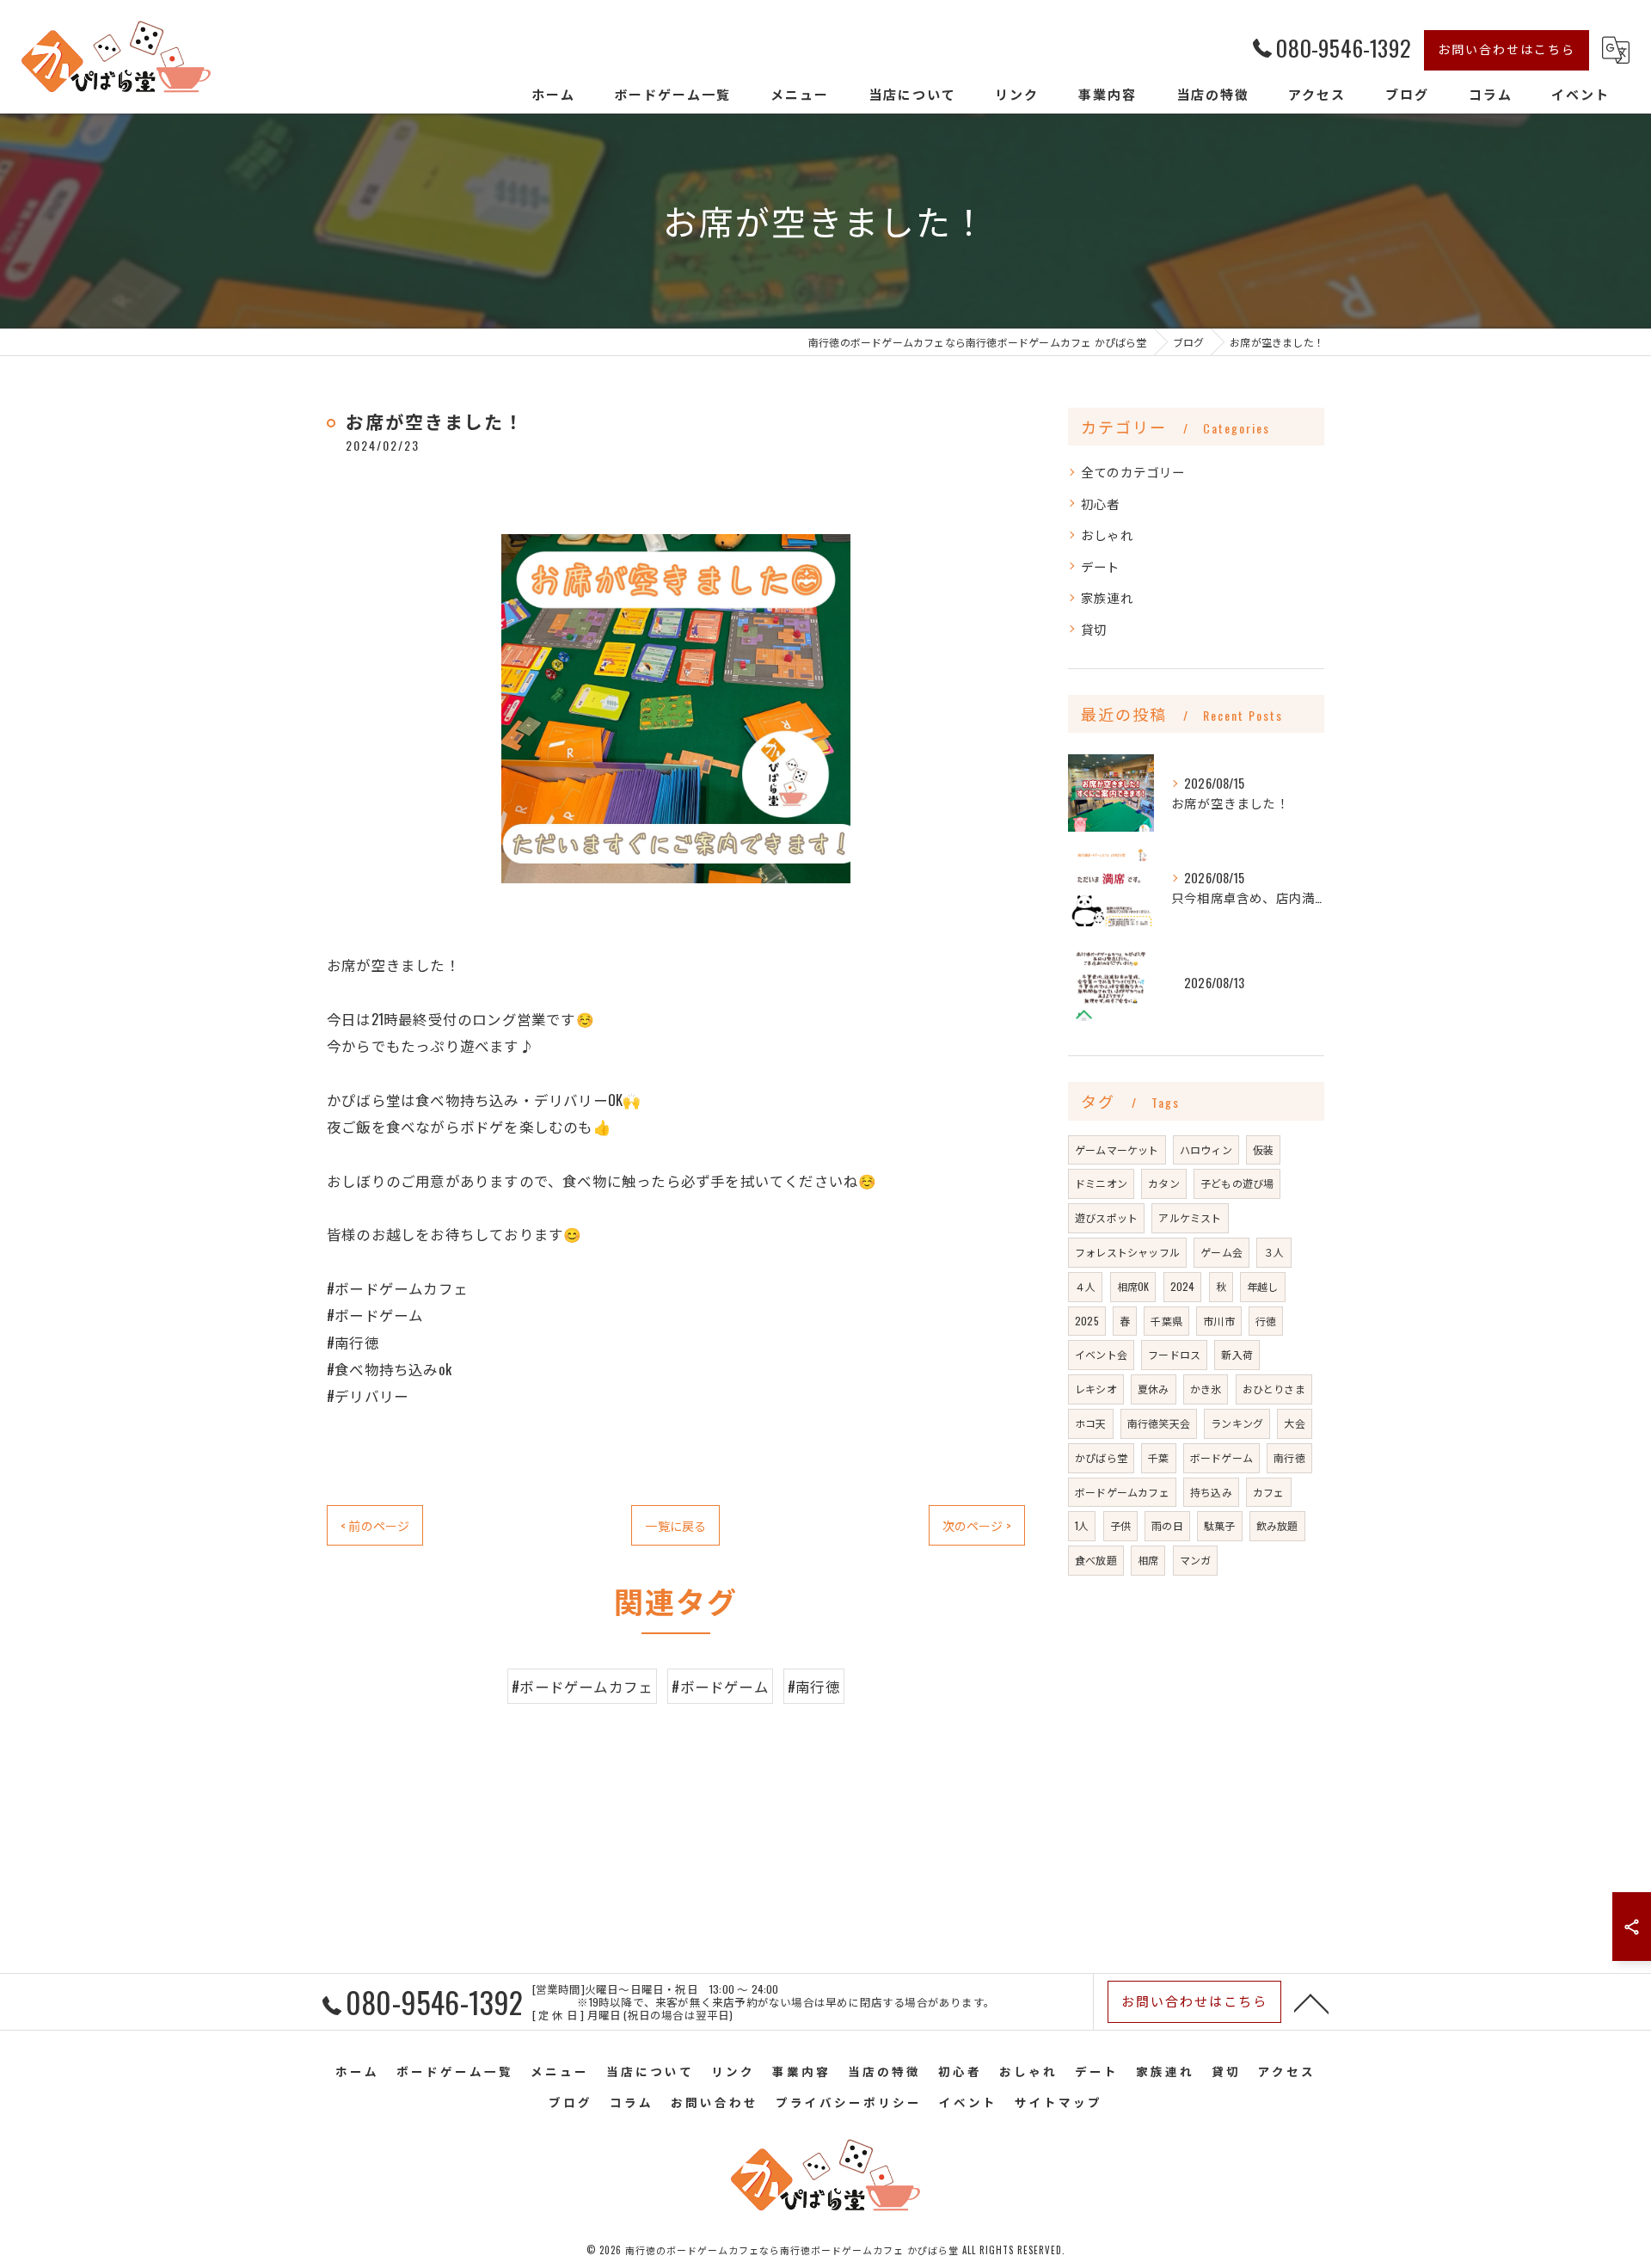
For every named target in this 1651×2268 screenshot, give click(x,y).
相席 (1148, 1560)
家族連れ (1107, 597)
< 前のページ (375, 1525)
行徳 (1266, 1321)
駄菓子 (1220, 1525)
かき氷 (1206, 1389)
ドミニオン (1101, 1183)
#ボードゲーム (720, 1686)
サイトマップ (1059, 2102)
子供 (1120, 1525)
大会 (1294, 1423)
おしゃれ (1107, 535)
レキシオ (1096, 1389)
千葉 (1158, 1457)
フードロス (1174, 1354)
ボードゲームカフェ (1122, 1492)
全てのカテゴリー (1133, 472)
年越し (1263, 1286)
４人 (1085, 1286)
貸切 (1094, 629)
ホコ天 (1091, 1423)
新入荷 (1237, 1354)
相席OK (1133, 1286)
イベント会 (1101, 1354)
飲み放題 (1277, 1525)
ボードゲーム (1221, 1457)
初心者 (1101, 504)
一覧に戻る (675, 1525)
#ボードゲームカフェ (582, 1686)
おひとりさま (1274, 1389)
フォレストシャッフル (1127, 1252)
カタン (1164, 1183)
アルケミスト (1190, 1217)
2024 (1183, 1286)
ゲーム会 (1221, 1252)
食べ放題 (1096, 1560)
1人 (1082, 1525)
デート (1101, 566)
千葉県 (1166, 1321)
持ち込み (1211, 1492)
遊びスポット (1106, 1217)
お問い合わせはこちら (1507, 49)
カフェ (1269, 1492)
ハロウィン (1206, 1149)
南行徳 (1289, 1457)
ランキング (1237, 1423)
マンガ (1196, 1560)
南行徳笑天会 (1159, 1423)
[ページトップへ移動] (1311, 2002)
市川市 (1219, 1321)
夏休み (1154, 1389)
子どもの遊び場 (1237, 1183)
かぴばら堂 (1101, 1457)
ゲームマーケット (1117, 1149)
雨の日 (1167, 1525)
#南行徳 (814, 1686)
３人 (1274, 1252)
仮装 (1263, 1149)
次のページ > (977, 1525)
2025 (1087, 1321)
